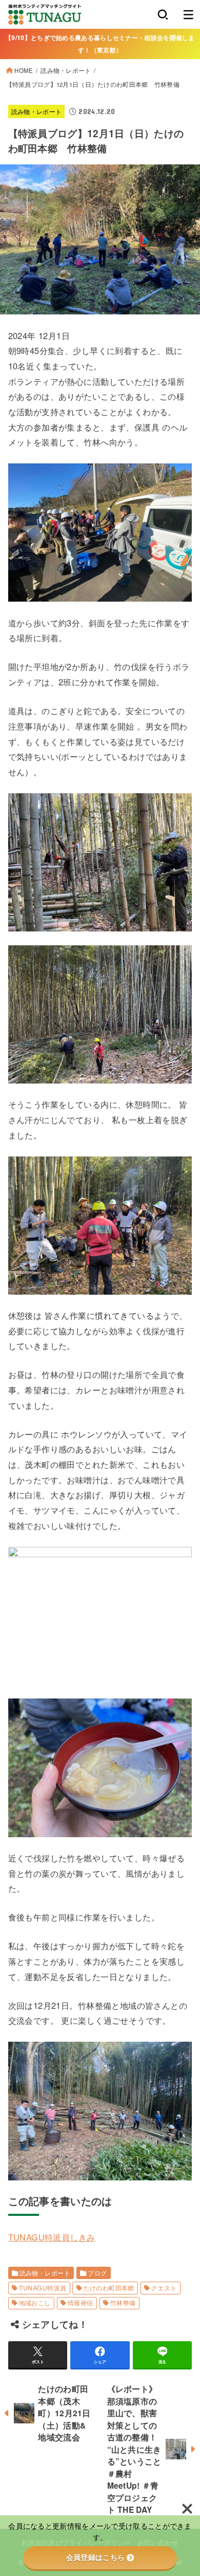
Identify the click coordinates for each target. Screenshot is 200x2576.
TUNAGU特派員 (43, 2288)
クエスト (164, 2288)
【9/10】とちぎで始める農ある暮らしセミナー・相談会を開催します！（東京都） (100, 43)
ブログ (97, 2273)
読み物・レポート (66, 70)
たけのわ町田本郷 (109, 2288)
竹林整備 (123, 2303)
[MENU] (188, 14)
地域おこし (35, 2303)
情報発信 (81, 2303)
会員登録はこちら (95, 2558)
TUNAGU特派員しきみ (52, 2237)
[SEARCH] (163, 14)
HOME (24, 70)
